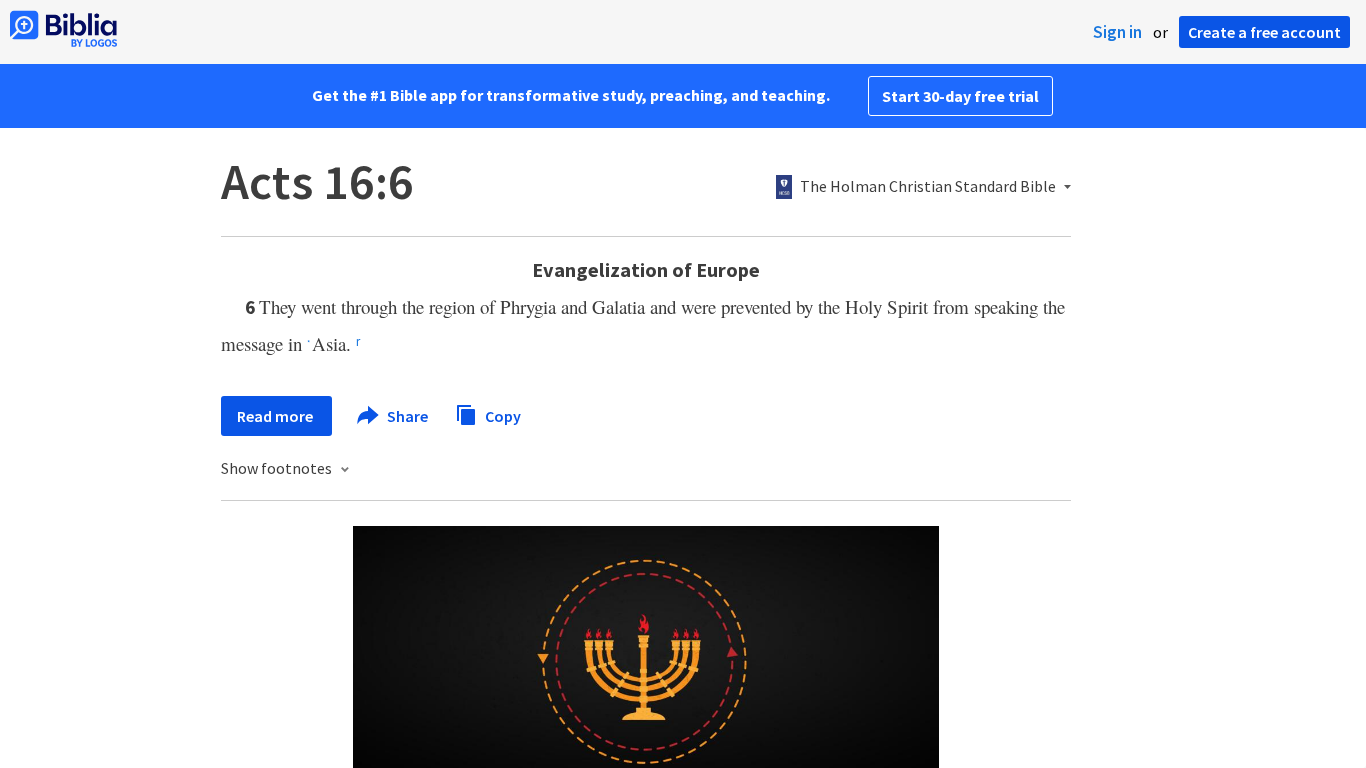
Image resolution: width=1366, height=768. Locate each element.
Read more (276, 416)
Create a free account (1264, 32)
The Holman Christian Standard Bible (928, 187)
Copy (501, 415)
